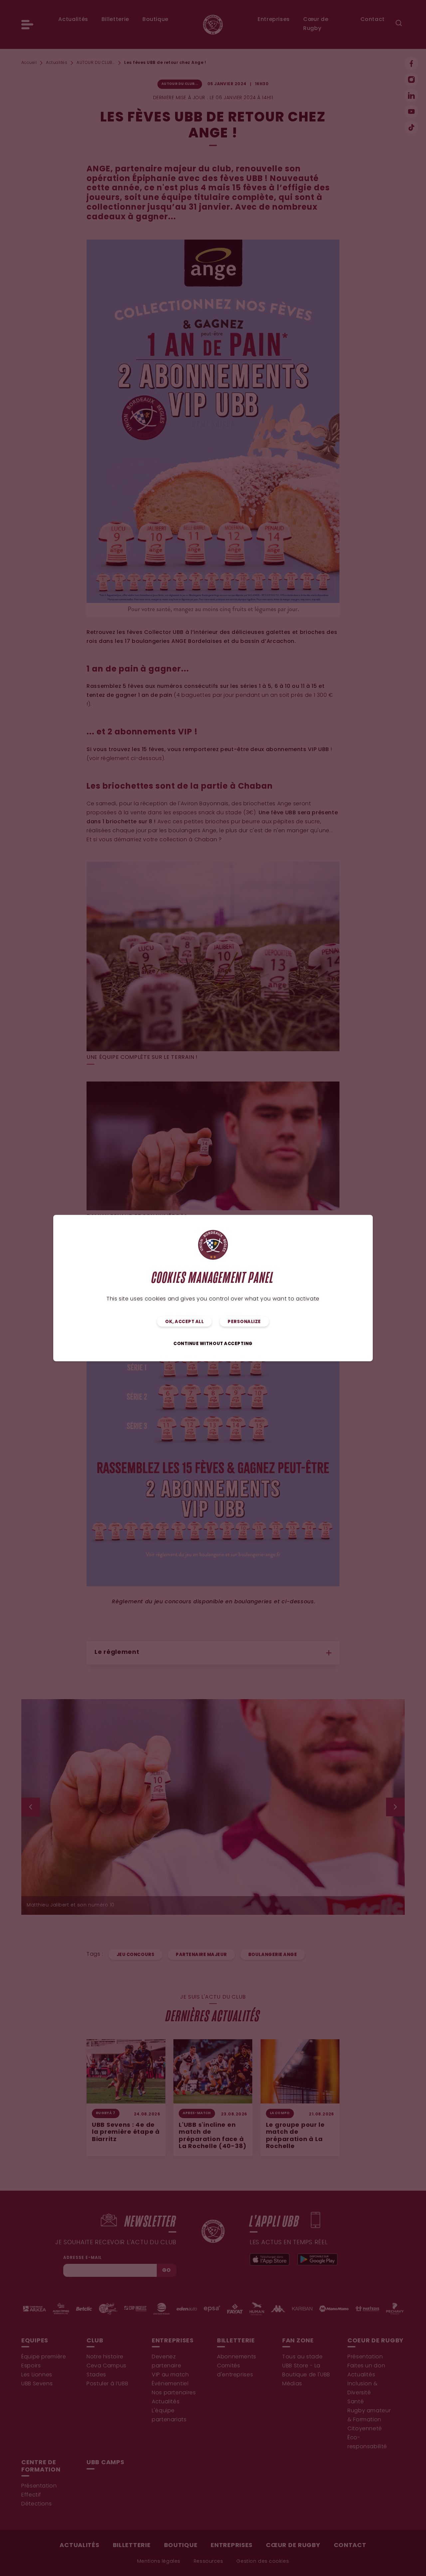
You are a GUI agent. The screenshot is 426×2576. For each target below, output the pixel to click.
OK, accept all (184, 1322)
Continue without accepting (213, 1344)
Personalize (244, 1322)
